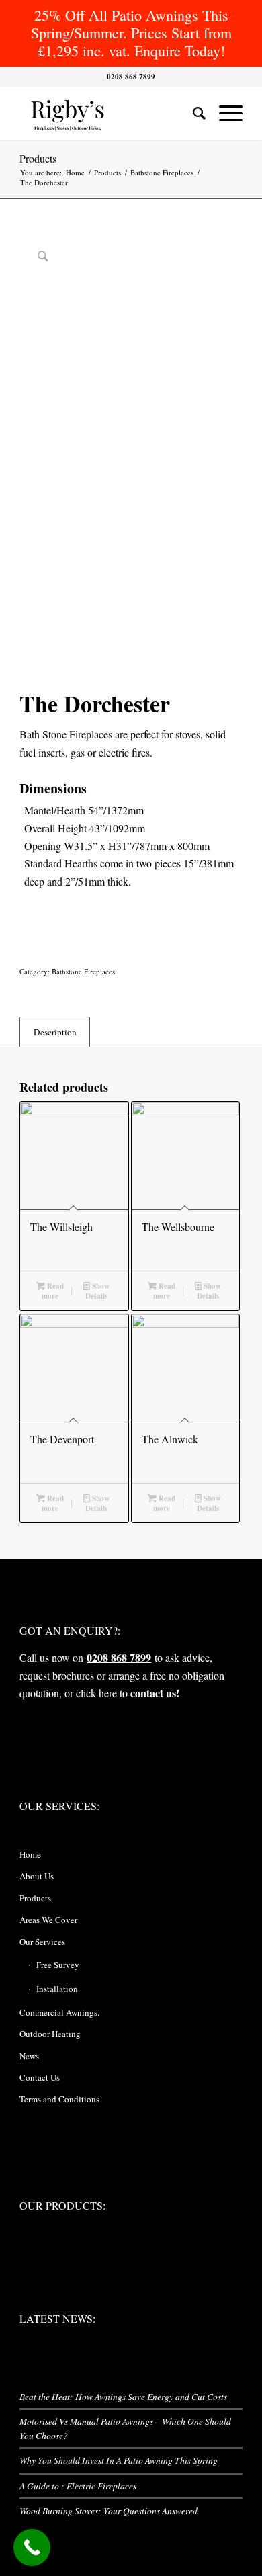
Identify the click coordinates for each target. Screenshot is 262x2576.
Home (30, 1854)
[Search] (192, 113)
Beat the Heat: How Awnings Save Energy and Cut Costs (123, 2396)
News (29, 2056)
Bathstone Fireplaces (83, 971)
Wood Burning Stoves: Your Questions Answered (108, 2510)
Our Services (42, 1942)
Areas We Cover (48, 1920)
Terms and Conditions (59, 2099)
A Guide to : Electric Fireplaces (78, 2486)
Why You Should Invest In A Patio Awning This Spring (119, 2460)
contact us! (155, 1693)
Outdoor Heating (50, 2034)
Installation (57, 1989)
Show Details (97, 1291)
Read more (53, 1291)
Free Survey (58, 1965)
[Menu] (224, 113)
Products (38, 158)
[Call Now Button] (32, 2547)
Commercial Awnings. (59, 2012)
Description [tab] (55, 1032)
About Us (37, 1876)
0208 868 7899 (119, 1657)
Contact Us (40, 2077)
